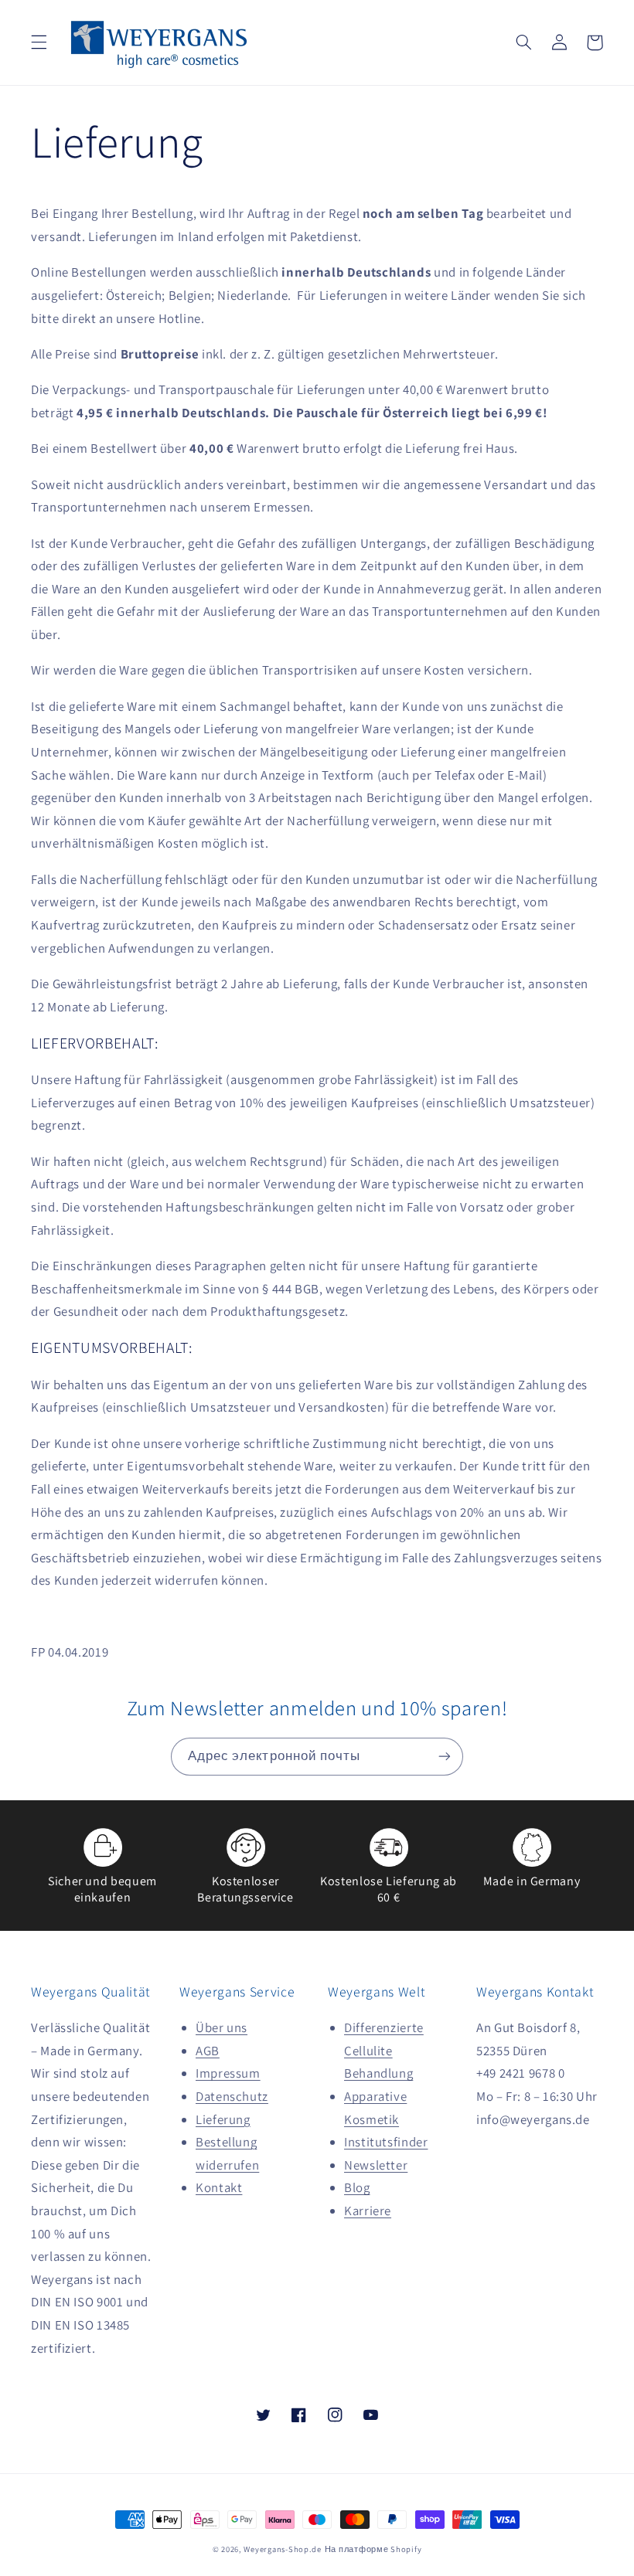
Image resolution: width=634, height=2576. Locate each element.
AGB (208, 2051)
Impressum (228, 2073)
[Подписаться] (445, 1757)
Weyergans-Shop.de (283, 2549)
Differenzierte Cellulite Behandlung (384, 2050)
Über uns (222, 2027)
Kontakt (219, 2187)
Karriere (368, 2211)
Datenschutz (232, 2096)
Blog (357, 2187)
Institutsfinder (386, 2142)
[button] (39, 42)
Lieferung (223, 2119)
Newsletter (376, 2165)
